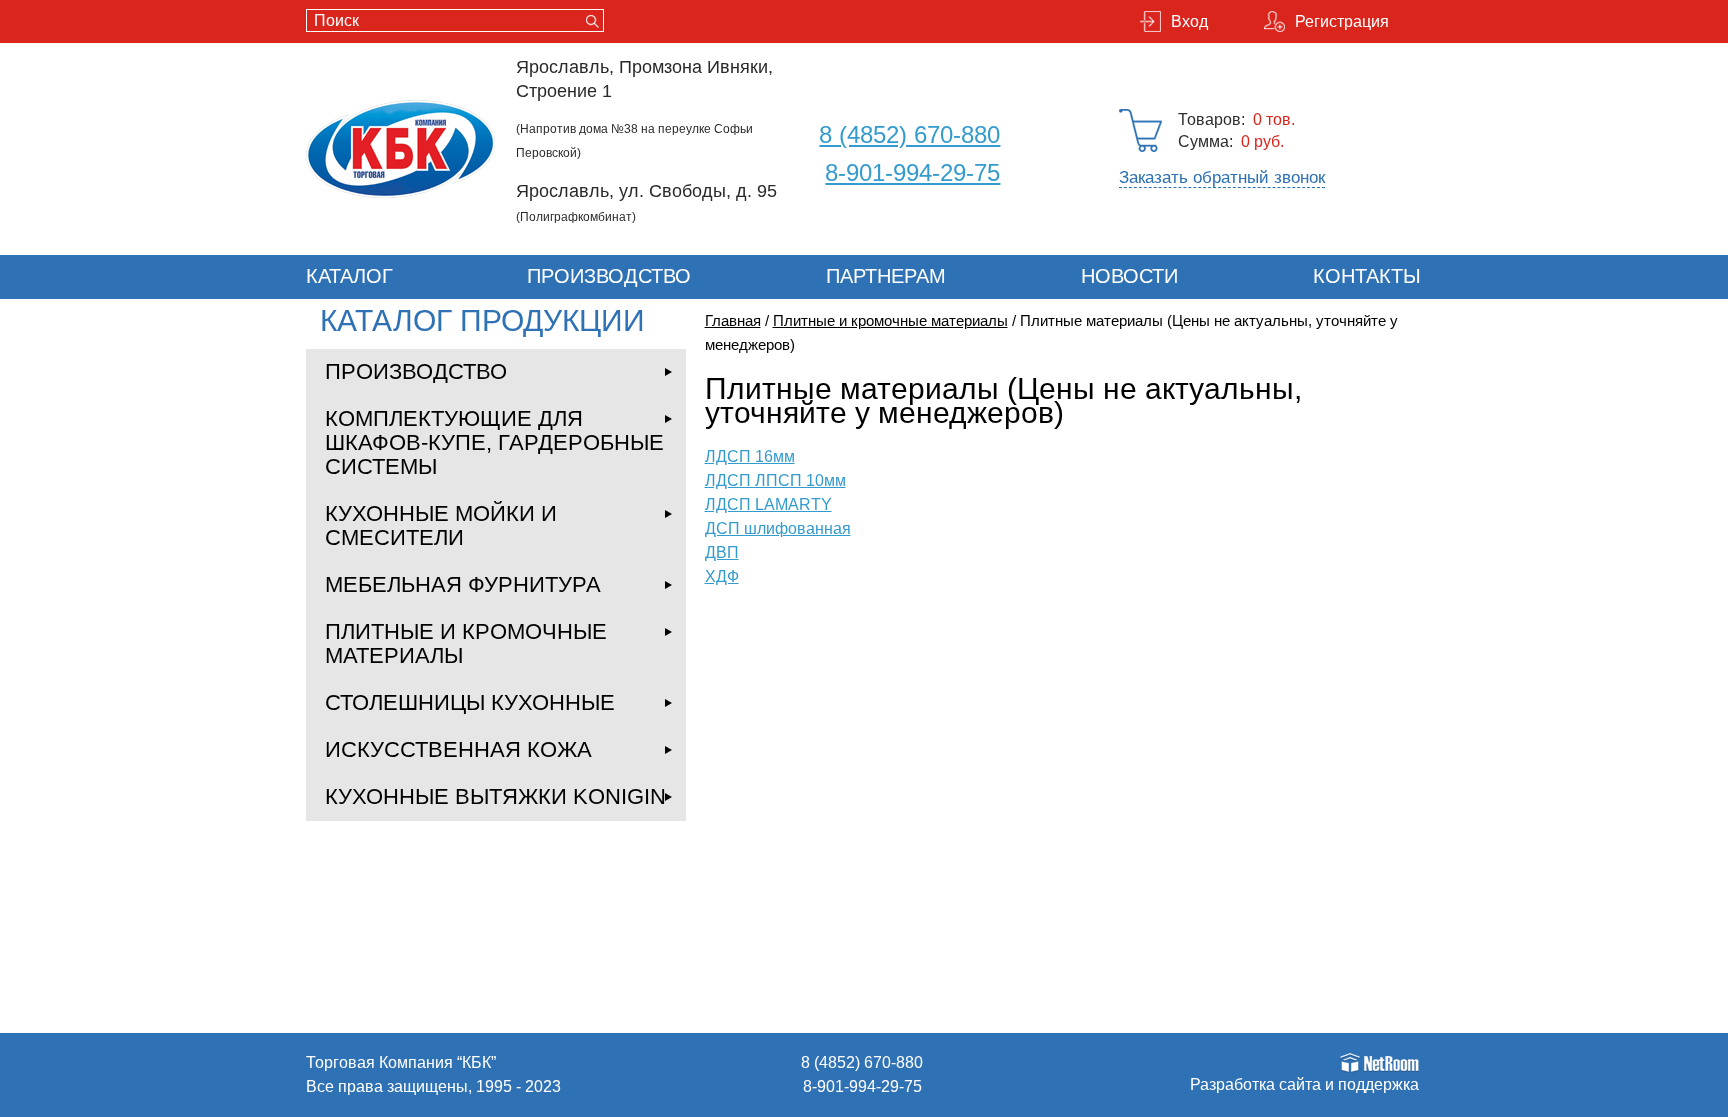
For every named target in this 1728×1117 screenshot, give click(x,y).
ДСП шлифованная (778, 528)
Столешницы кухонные (470, 702)
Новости (1129, 276)
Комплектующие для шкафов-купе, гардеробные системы (494, 442)
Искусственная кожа (458, 749)
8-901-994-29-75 (912, 172)
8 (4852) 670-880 (909, 134)
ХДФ (722, 576)
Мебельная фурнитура (463, 584)
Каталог (349, 276)
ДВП (722, 552)
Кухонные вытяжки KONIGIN (495, 796)
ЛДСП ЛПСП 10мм (775, 480)
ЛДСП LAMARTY (768, 504)
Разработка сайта (1255, 1084)
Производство (609, 276)
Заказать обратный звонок (1222, 177)
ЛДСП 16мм (750, 456)
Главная (733, 320)
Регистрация (1342, 21)
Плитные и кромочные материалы (466, 643)
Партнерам (886, 276)
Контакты (1367, 276)
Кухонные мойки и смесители (441, 525)
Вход (1189, 21)
